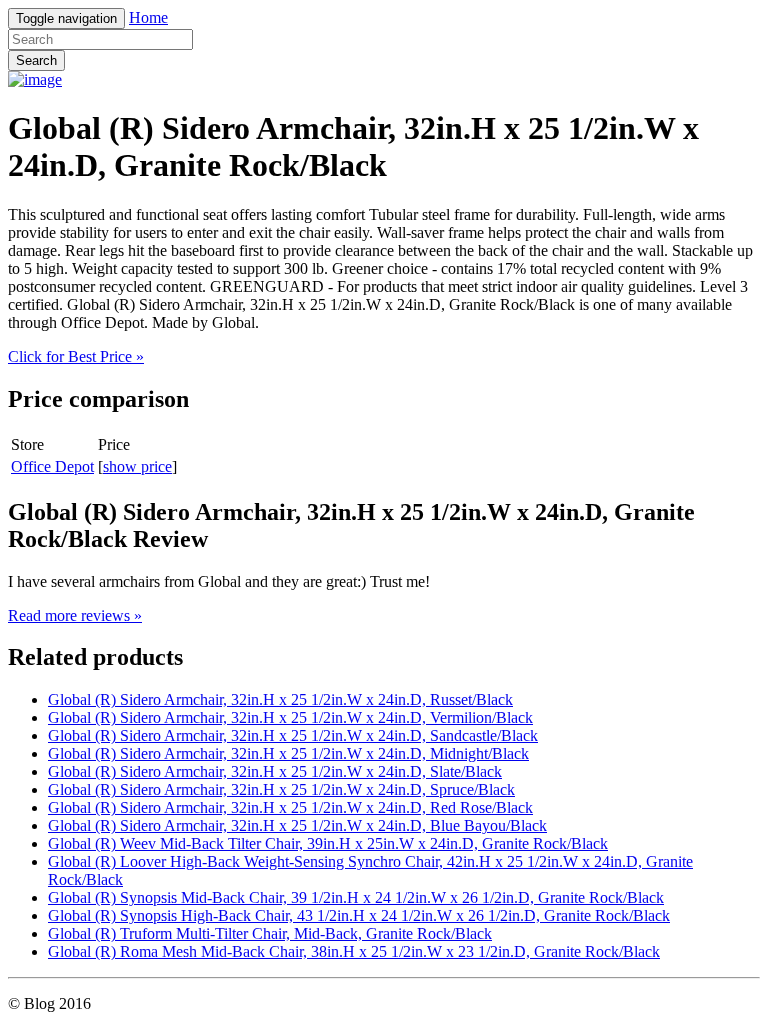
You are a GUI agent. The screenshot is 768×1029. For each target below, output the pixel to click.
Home (148, 17)
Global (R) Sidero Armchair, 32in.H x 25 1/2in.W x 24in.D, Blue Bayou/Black (297, 825)
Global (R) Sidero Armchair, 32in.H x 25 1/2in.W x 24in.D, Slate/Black (275, 771)
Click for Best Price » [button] (76, 356)
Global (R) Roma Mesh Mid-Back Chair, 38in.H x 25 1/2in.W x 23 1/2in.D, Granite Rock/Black (354, 951)
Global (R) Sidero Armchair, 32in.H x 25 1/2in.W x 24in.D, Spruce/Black (281, 789)
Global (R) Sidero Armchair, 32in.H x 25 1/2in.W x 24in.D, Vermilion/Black (290, 717)
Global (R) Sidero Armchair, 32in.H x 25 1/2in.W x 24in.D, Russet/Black (280, 699)
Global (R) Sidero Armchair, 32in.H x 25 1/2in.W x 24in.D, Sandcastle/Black (293, 735)
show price (137, 466)
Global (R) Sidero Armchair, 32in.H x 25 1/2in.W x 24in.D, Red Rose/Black (290, 807)
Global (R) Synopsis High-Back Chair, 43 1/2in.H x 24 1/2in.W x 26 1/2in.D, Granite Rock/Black (359, 915)
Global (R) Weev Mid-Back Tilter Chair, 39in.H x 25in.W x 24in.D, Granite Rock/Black (328, 843)
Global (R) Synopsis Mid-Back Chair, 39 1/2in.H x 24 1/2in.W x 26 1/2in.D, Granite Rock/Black (356, 897)
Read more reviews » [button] (75, 615)
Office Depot (52, 466)
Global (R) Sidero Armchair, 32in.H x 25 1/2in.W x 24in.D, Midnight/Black (288, 753)
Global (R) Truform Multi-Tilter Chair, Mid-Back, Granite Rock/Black (270, 933)
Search (36, 60)
